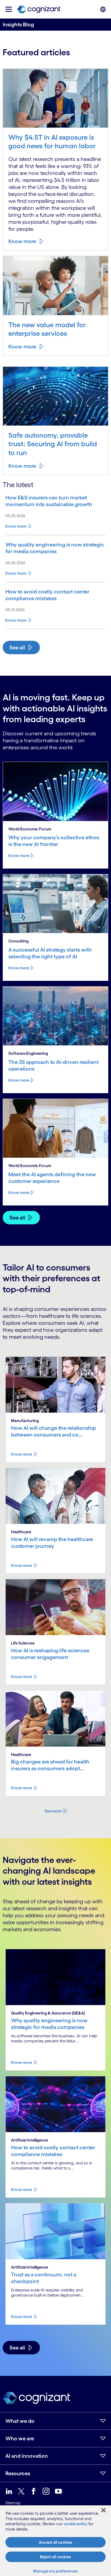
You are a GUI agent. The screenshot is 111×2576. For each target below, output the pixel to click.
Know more (22, 241)
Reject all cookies (55, 2557)
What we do (20, 2421)
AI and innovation (27, 2456)
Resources (18, 2473)
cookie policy (75, 2524)
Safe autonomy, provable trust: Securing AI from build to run (53, 444)
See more (53, 1811)
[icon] (9, 9)
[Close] (103, 2510)
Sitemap (13, 2503)
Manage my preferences (55, 2571)
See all (17, 647)
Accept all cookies (55, 2542)
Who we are (20, 2438)
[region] (55, 2541)
